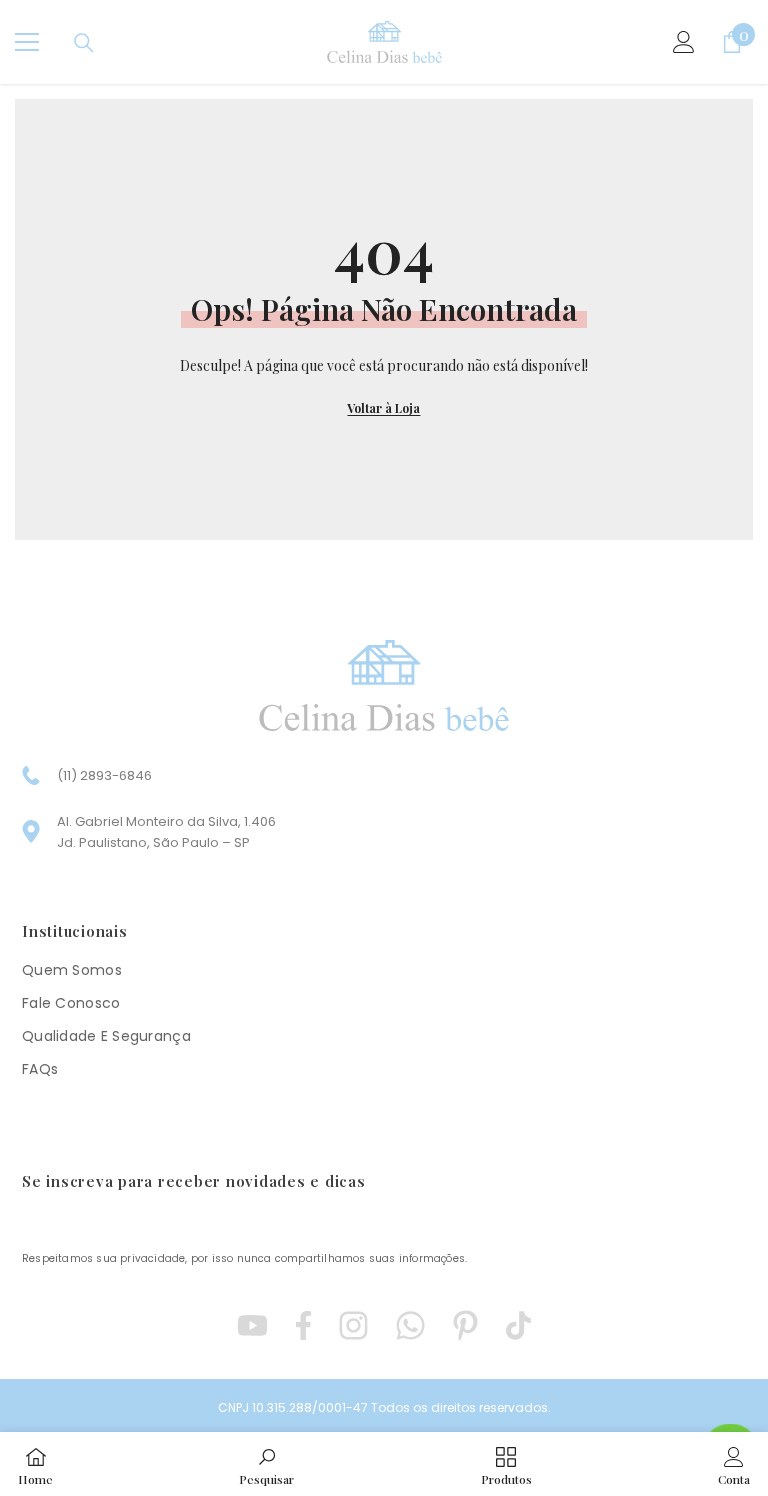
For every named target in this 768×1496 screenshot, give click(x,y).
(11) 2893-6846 (104, 775)
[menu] (27, 42)
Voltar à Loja (383, 408)
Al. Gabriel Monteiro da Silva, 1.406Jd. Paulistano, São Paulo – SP (166, 832)
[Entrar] (684, 42)
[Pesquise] (84, 43)
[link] (266, 1464)
